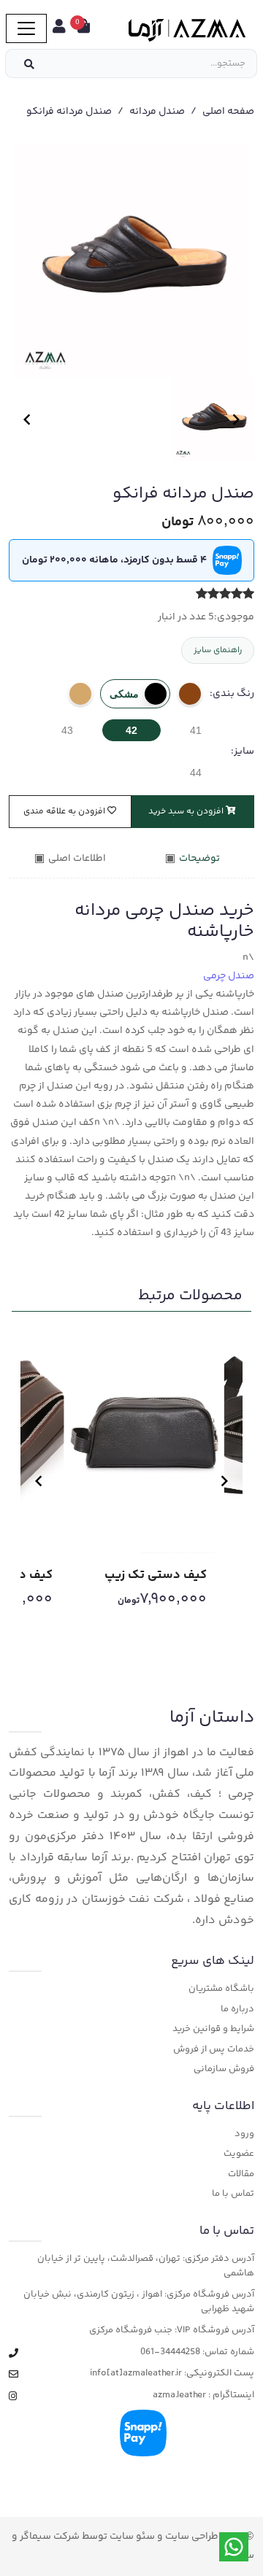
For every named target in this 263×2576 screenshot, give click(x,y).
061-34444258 (170, 2352)
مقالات (241, 2174)
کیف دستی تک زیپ (156, 1575)
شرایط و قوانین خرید (213, 2029)
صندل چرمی (229, 976)
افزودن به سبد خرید (187, 812)
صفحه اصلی (228, 112)
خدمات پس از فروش (214, 2050)
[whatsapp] (234, 2547)
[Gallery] (131, 262)
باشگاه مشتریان (221, 1989)
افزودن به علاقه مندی (65, 812)
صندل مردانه (157, 112)
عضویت (239, 2154)
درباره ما (237, 2010)
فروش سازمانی (224, 2069)
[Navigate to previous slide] (27, 419)
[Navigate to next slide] (236, 419)
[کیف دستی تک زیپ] (144, 1436)
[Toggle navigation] (26, 28)
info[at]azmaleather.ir (136, 2374)
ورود (244, 2134)
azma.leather (179, 2395)
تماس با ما (233, 2194)
